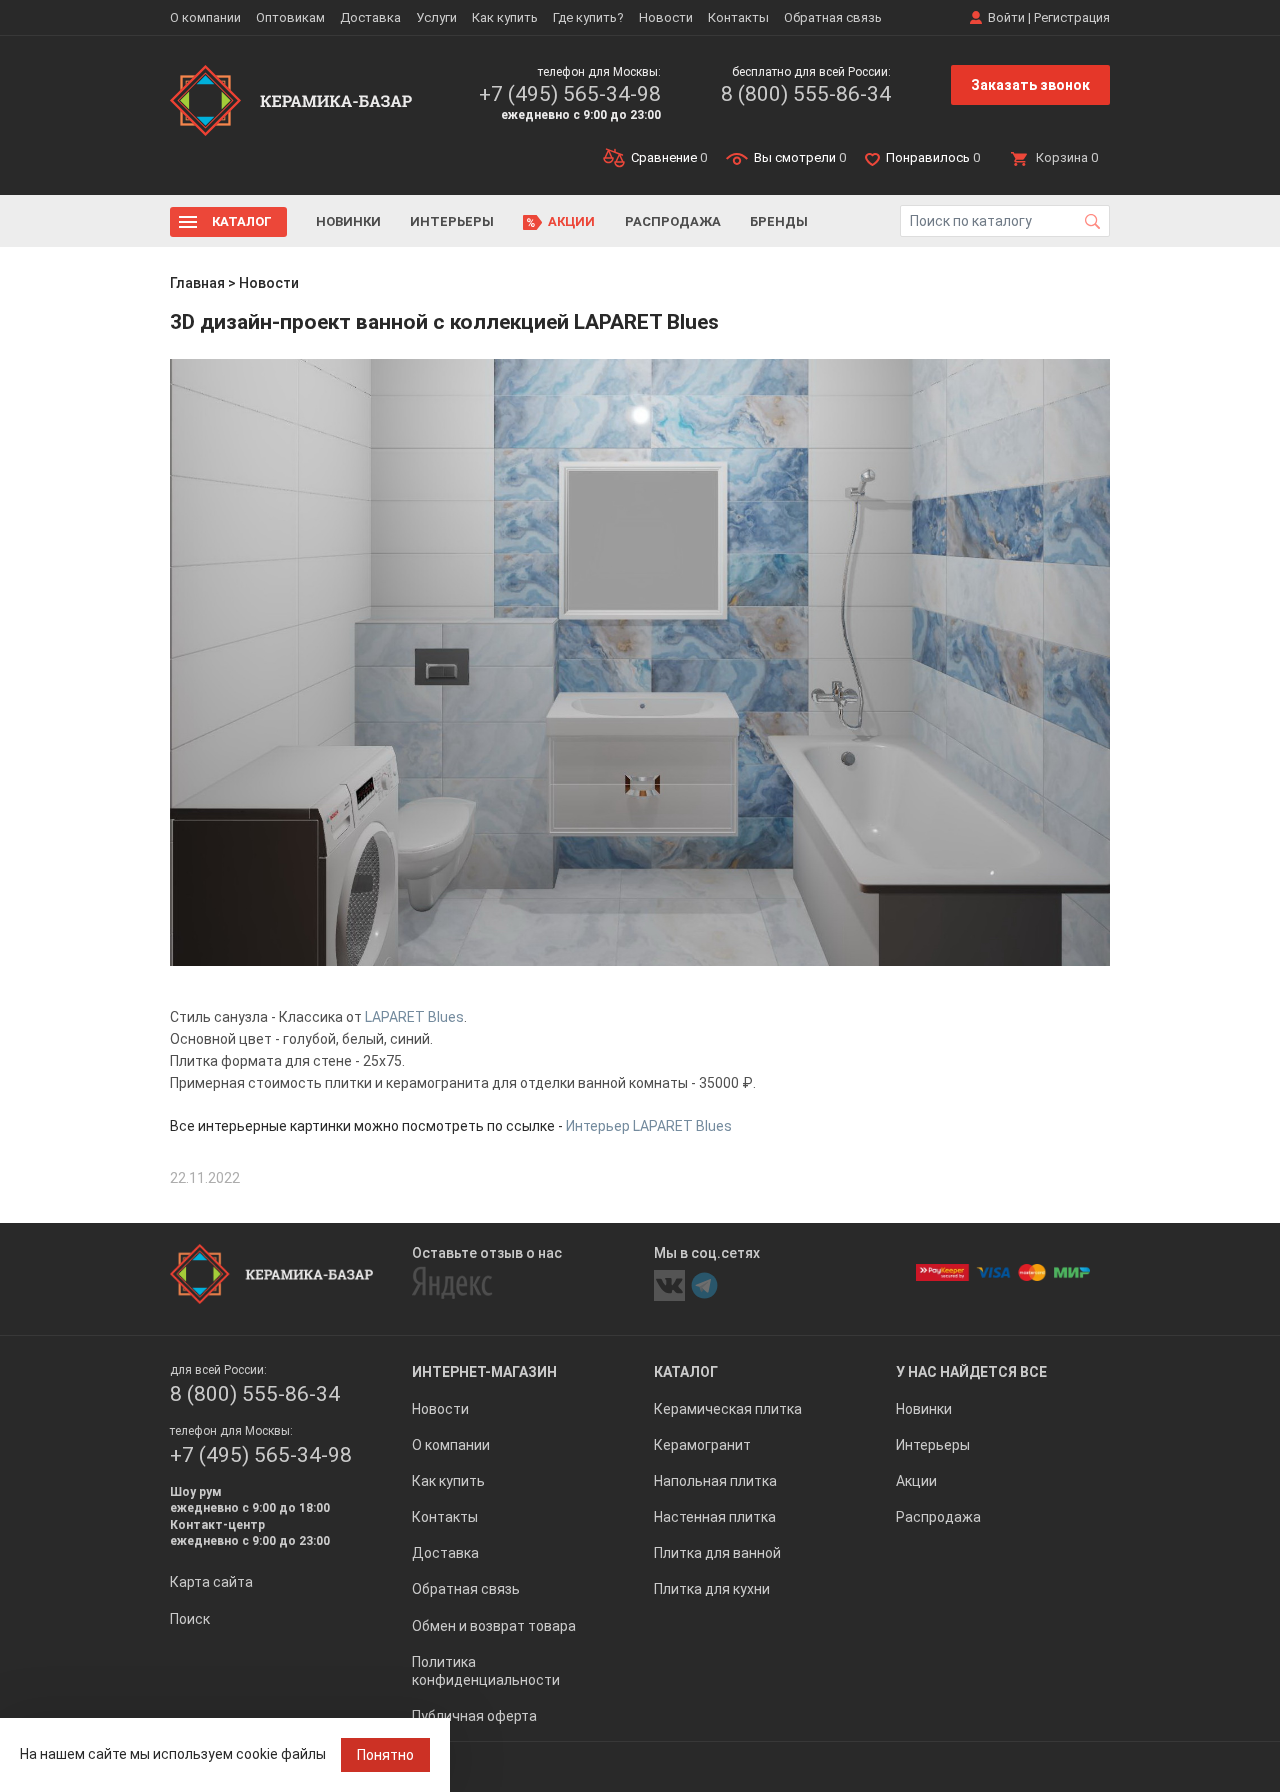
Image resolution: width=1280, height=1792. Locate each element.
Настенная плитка (715, 1517)
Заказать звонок (1030, 85)
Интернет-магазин (484, 1372)
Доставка (370, 17)
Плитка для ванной (717, 1553)
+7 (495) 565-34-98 (570, 94)
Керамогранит (702, 1445)
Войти (1006, 17)
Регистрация (1072, 17)
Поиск (190, 1619)
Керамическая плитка (728, 1409)
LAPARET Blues (414, 1017)
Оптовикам (290, 17)
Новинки (348, 221)
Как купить (505, 17)
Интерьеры (452, 221)
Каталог (242, 221)
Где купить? (588, 17)
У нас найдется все (971, 1372)
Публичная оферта (474, 1716)
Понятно (385, 1755)
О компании (205, 17)
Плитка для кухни (712, 1589)
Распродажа (673, 221)
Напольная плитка (715, 1481)
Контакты (738, 17)
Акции (571, 221)
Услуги (436, 17)
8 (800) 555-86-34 (806, 94)
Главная (197, 283)
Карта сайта (211, 1582)
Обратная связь (833, 17)
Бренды (779, 221)
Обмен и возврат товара (494, 1626)
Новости (666, 17)
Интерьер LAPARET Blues (649, 1126)
